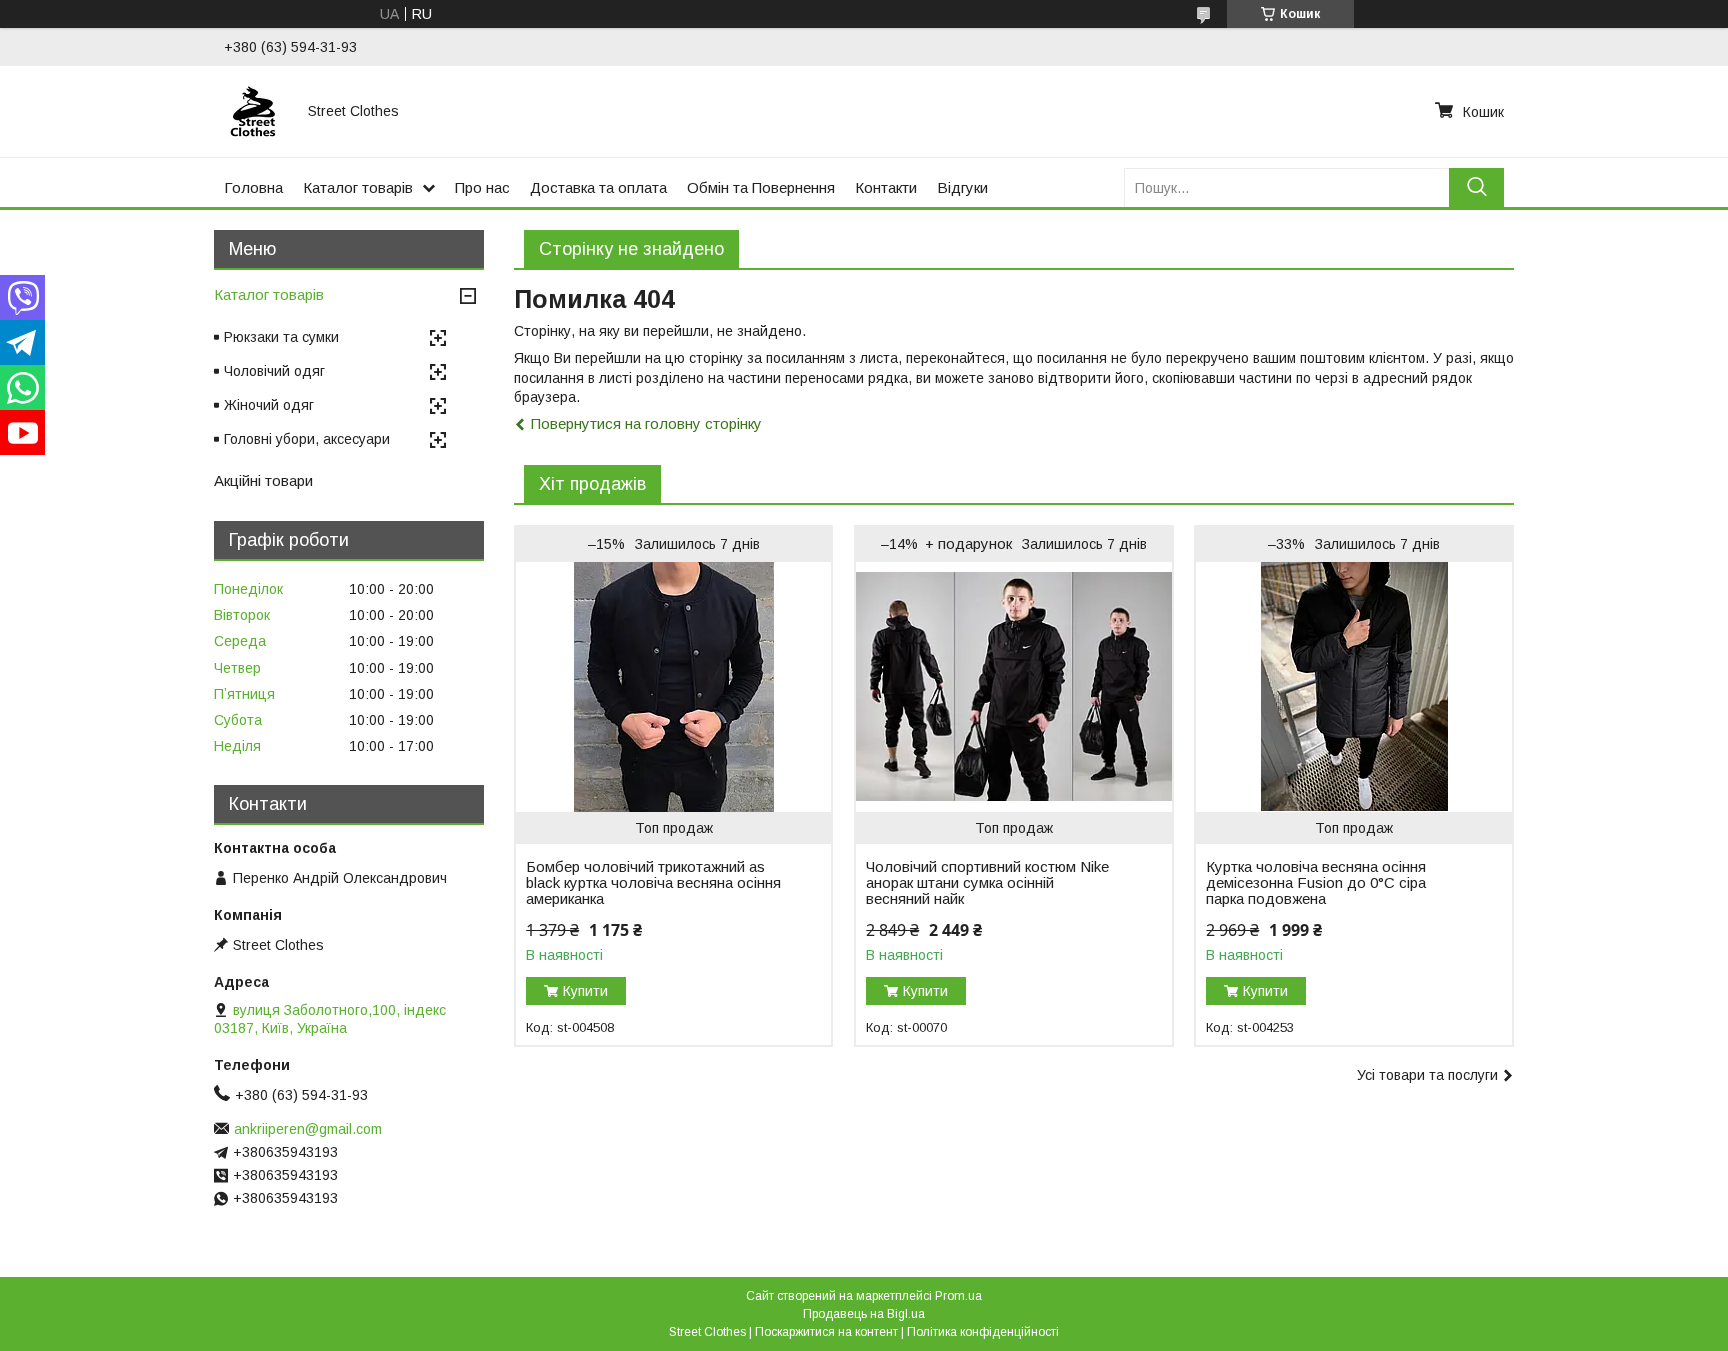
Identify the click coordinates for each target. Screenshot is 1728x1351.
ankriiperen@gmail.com (308, 1129)
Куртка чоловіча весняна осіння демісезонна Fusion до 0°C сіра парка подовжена (1316, 883)
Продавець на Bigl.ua (864, 1314)
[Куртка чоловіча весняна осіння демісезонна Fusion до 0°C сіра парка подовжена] (1353, 687)
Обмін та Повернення (761, 187)
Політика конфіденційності (983, 1332)
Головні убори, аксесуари (307, 439)
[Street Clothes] (254, 111)
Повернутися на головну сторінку (646, 423)
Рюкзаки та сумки (281, 337)
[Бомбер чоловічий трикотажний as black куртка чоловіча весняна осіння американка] (673, 687)
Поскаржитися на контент (826, 1332)
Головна (253, 187)
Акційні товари (263, 480)
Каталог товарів (358, 187)
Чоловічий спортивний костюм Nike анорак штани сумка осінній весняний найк (987, 883)
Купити (585, 991)
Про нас (482, 187)
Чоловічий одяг (274, 371)
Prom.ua (958, 1296)
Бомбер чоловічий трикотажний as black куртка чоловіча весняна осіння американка (653, 883)
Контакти (886, 187)
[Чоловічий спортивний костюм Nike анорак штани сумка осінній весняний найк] (1013, 687)
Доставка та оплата (598, 187)
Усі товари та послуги (1427, 1075)
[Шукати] (1476, 187)
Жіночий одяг (269, 405)
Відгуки (962, 187)
